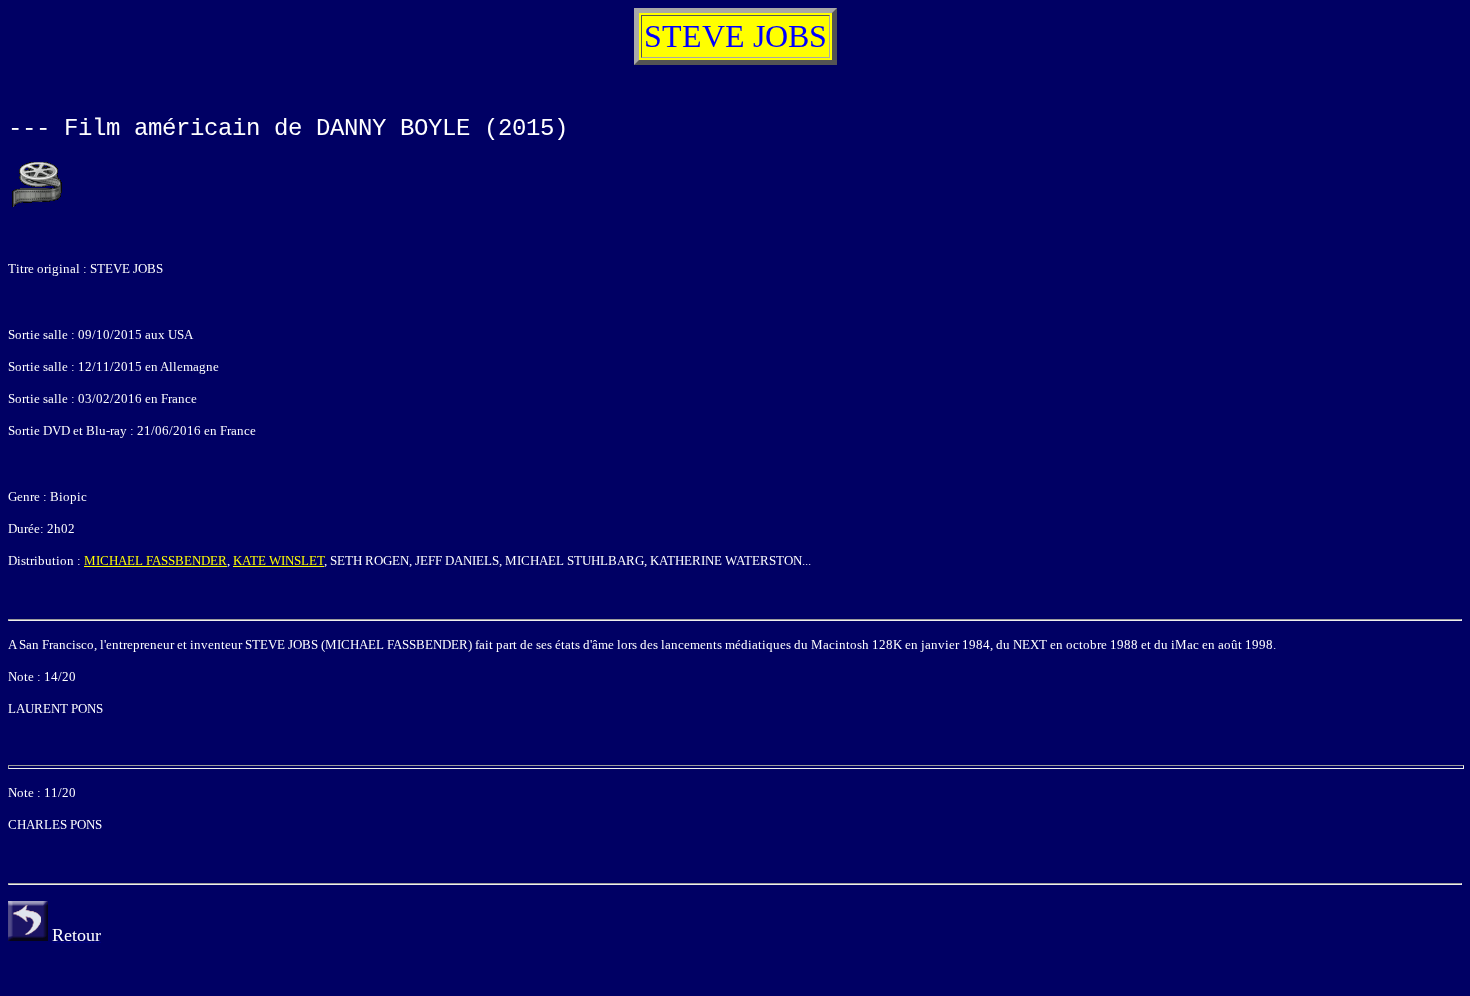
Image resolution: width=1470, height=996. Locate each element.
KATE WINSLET (278, 560)
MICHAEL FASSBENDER (155, 560)
